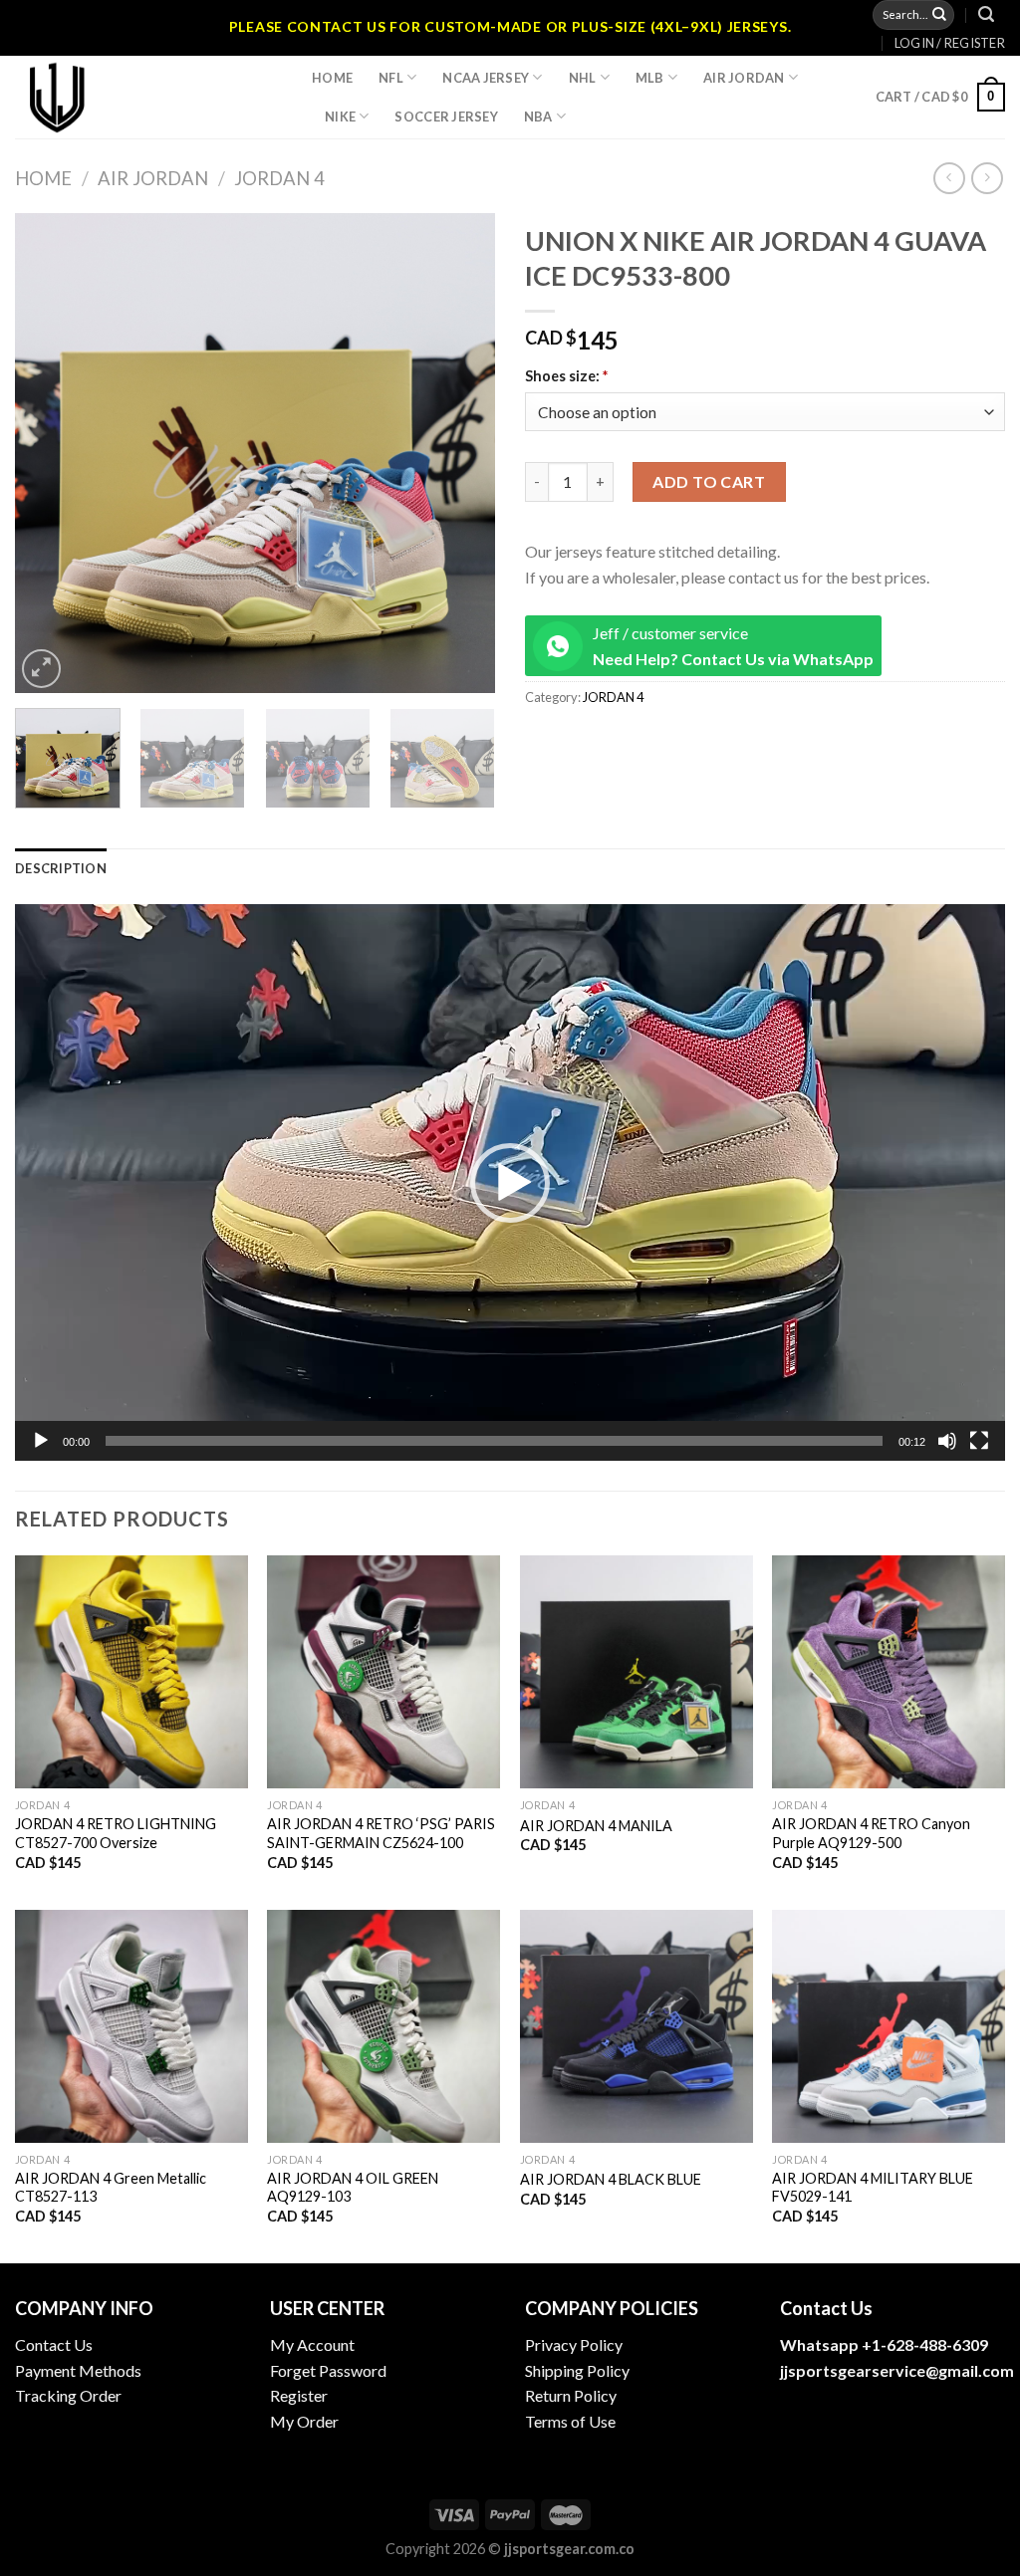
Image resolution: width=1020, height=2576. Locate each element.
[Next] (460, 453)
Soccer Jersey (446, 117)
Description (61, 868)
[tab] (61, 868)
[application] (510, 1182)
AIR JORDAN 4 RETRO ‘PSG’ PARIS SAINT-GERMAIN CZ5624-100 (381, 1833)
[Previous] (50, 453)
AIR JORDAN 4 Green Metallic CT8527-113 (111, 2188)
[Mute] (947, 1441)
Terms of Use (570, 2421)
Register (299, 2395)
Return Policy (571, 2395)
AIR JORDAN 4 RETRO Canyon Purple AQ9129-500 (871, 1833)
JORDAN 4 (279, 178)
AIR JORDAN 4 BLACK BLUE (611, 2179)
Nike (340, 117)
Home (332, 78)
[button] (510, 1183)
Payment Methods (78, 2370)
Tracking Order (68, 2395)
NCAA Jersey (486, 78)
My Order (304, 2421)
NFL (391, 78)
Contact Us (54, 2344)
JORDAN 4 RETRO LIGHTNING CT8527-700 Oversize (116, 1833)
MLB (650, 78)
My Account (312, 2344)
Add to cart (709, 481)
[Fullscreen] (979, 1441)
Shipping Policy (577, 2370)
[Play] (41, 1441)
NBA (538, 117)
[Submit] (939, 15)
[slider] (494, 1441)
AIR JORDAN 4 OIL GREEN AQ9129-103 (353, 2188)
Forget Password (328, 2370)
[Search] (986, 14)
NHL (583, 78)
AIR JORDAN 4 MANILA (596, 1826)
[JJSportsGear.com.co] (148, 97)
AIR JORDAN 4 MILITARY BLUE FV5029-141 (873, 2188)
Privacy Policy (574, 2344)
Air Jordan (744, 78)
